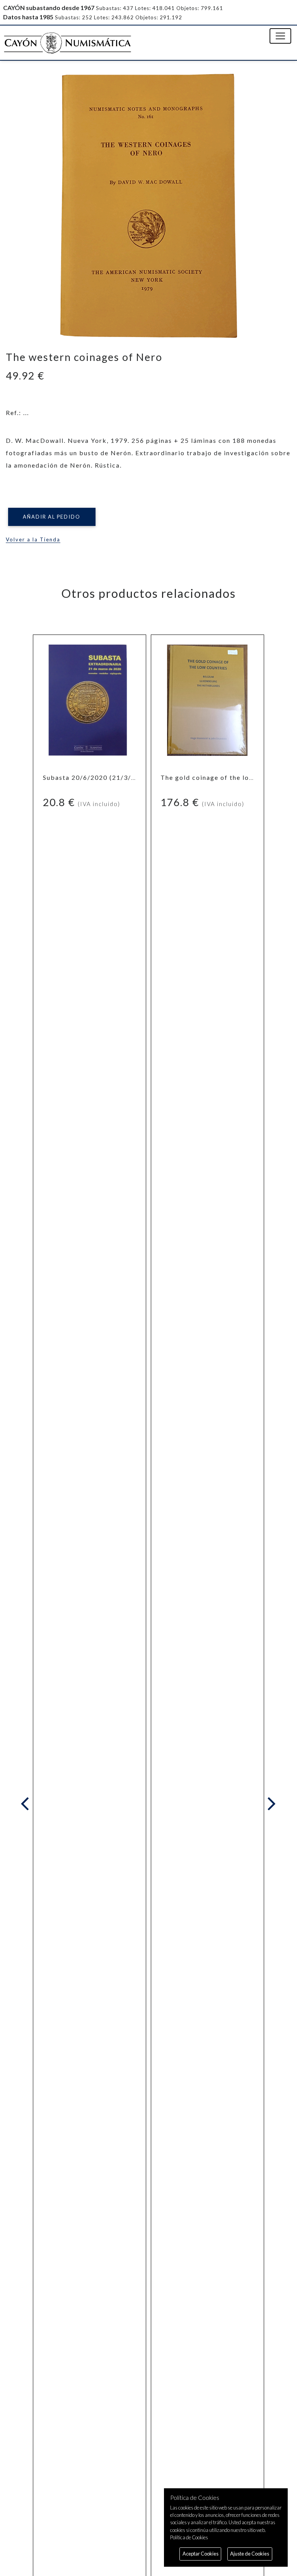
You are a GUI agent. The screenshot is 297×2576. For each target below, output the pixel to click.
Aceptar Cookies (201, 2554)
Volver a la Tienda (33, 539)
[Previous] (27, 1804)
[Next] (270, 1804)
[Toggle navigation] (280, 36)
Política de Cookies (189, 2537)
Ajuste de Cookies (250, 2554)
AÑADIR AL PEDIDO (52, 517)
